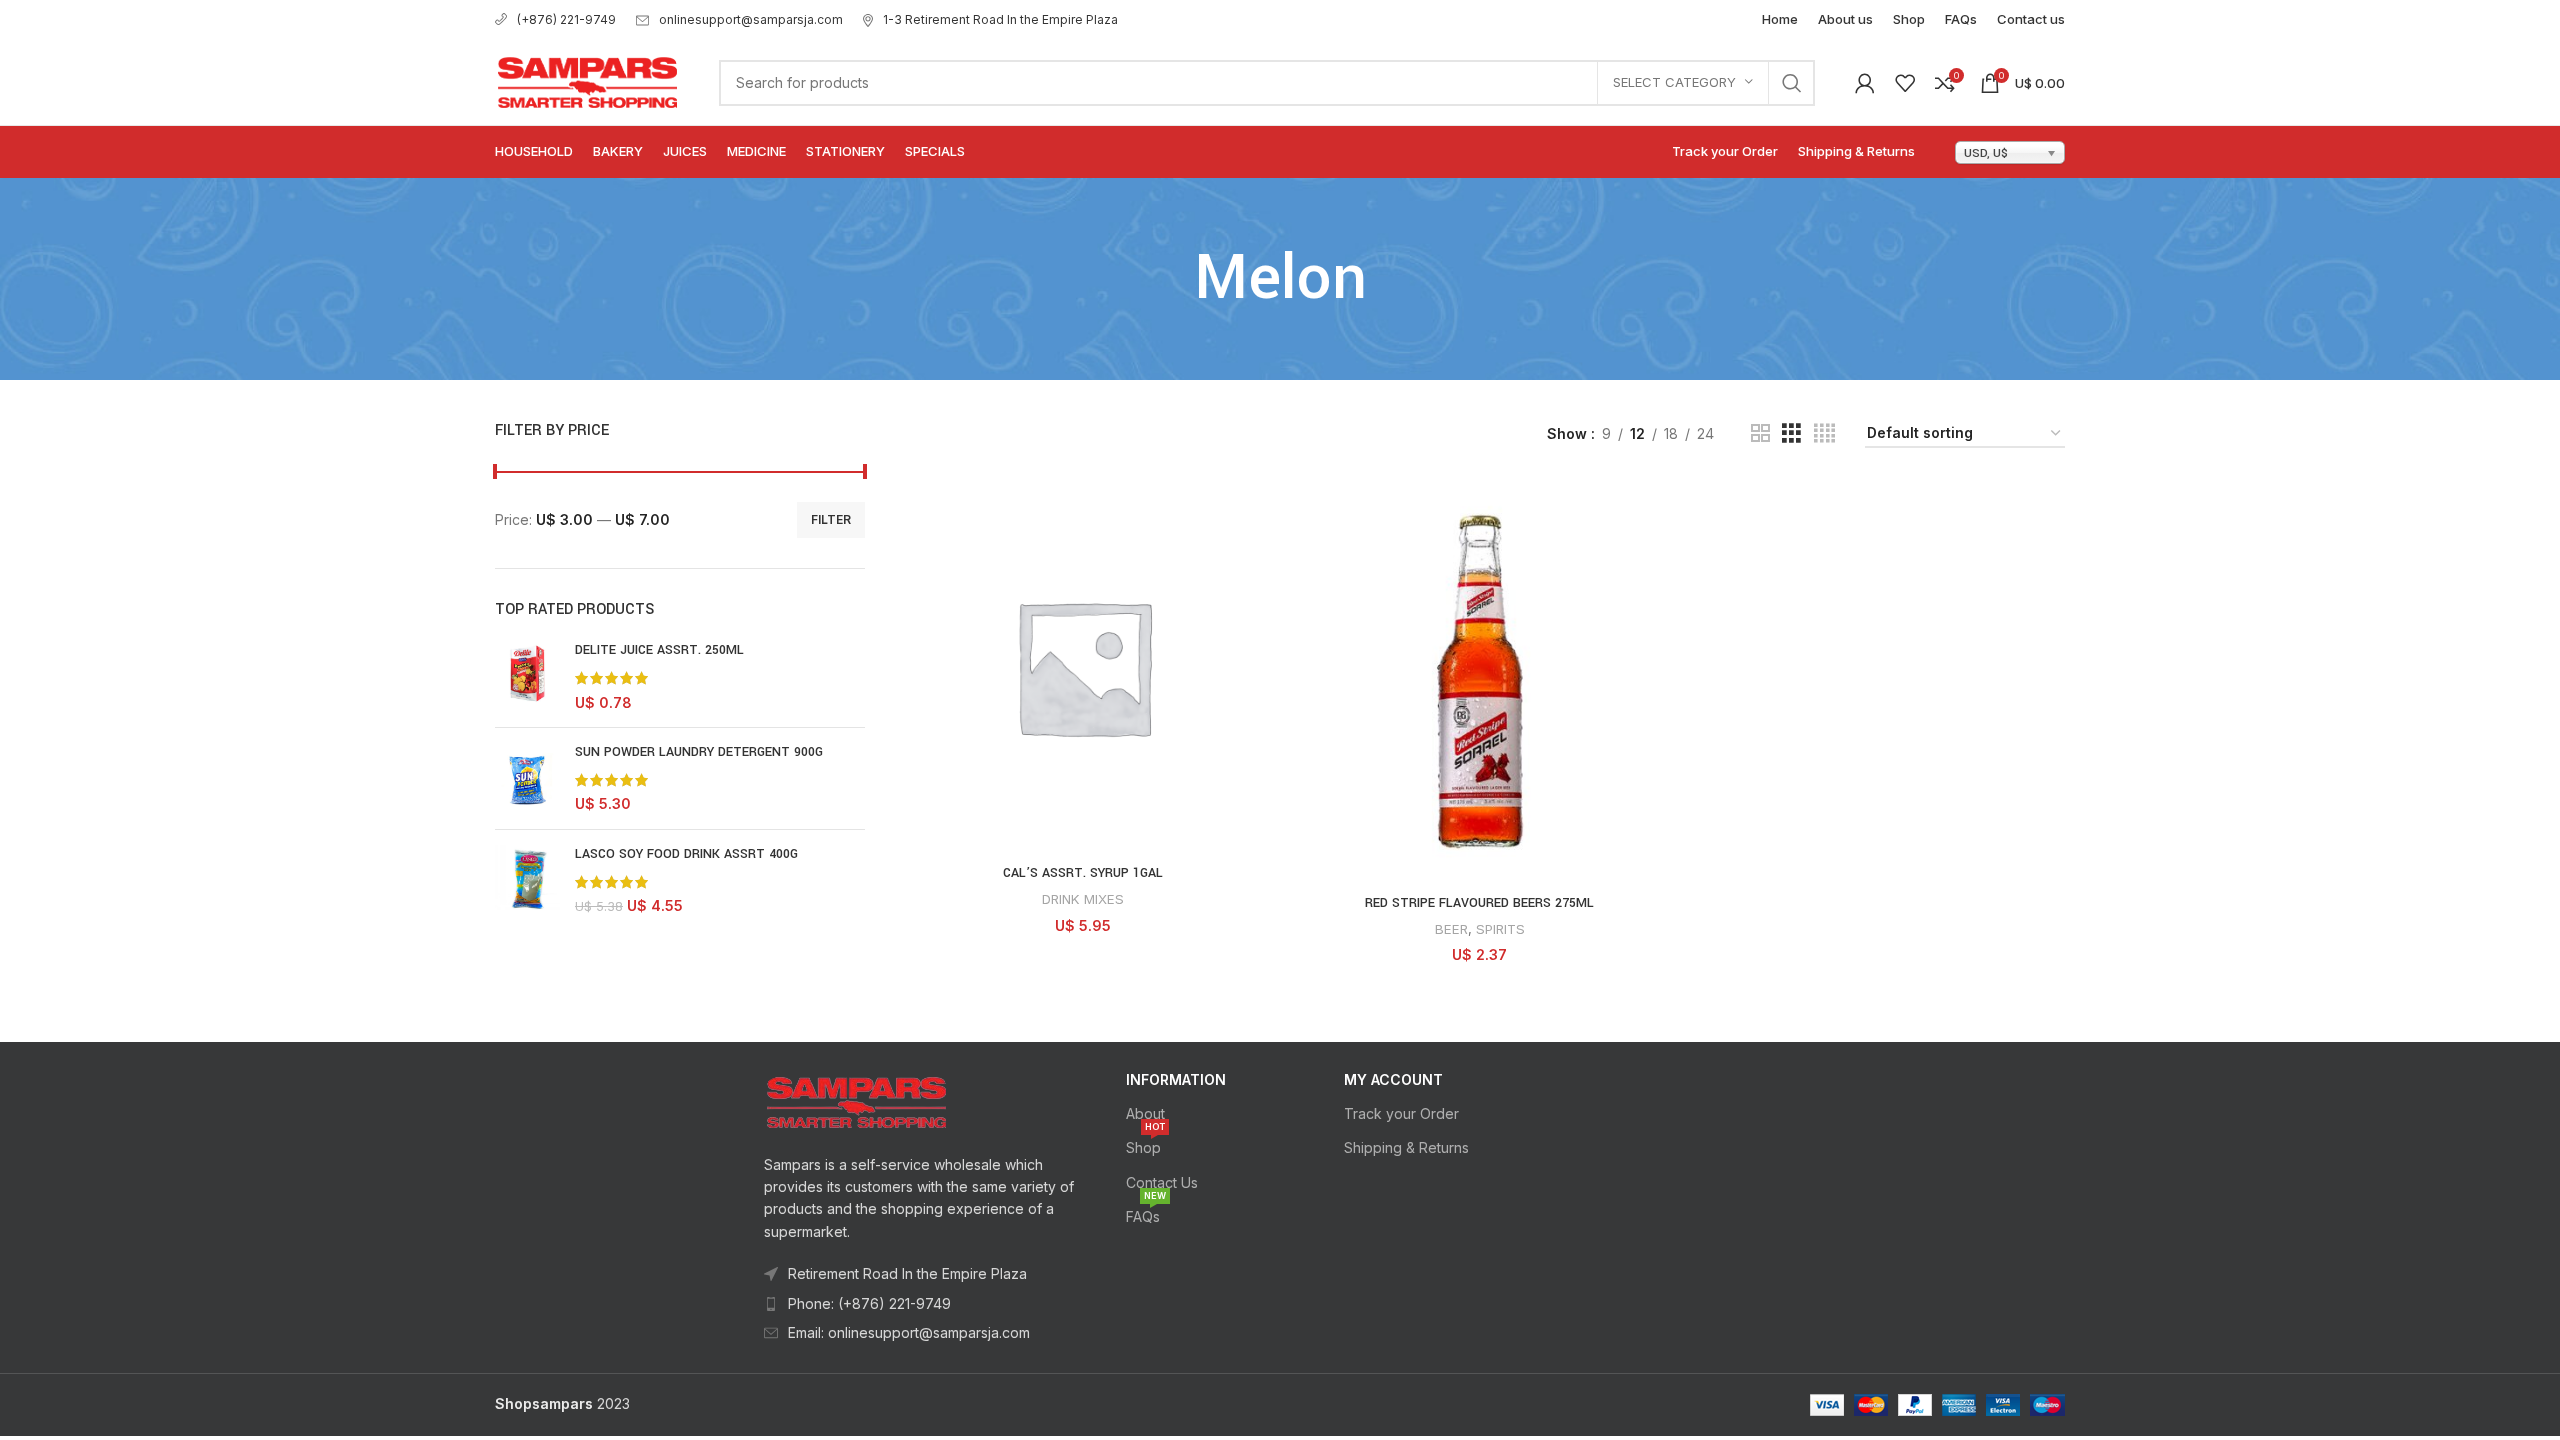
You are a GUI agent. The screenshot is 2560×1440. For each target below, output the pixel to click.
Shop (1145, 1143)
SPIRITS (1500, 929)
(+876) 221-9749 (566, 19)
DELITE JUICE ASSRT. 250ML (659, 650)
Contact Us (1162, 1182)
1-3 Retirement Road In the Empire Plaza (1000, 19)
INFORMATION (1176, 1079)
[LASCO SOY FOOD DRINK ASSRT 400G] (527, 880)
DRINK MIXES (1083, 899)
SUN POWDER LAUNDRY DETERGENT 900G (699, 752)
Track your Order (1401, 1113)
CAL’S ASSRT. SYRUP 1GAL (1083, 873)
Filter (831, 519)
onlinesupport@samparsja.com (751, 19)
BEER (1451, 929)
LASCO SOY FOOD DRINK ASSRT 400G (686, 854)
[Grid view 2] (1760, 433)
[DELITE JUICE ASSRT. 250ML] (527, 676)
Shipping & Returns (1406, 1147)
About (1145, 1113)
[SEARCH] (1792, 83)
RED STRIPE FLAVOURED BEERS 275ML (1479, 903)
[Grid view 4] (1824, 433)
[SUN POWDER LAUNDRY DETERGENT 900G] (527, 778)
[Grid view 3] (1791, 433)
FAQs (1146, 1212)
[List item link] (921, 1304)
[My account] (1865, 83)
